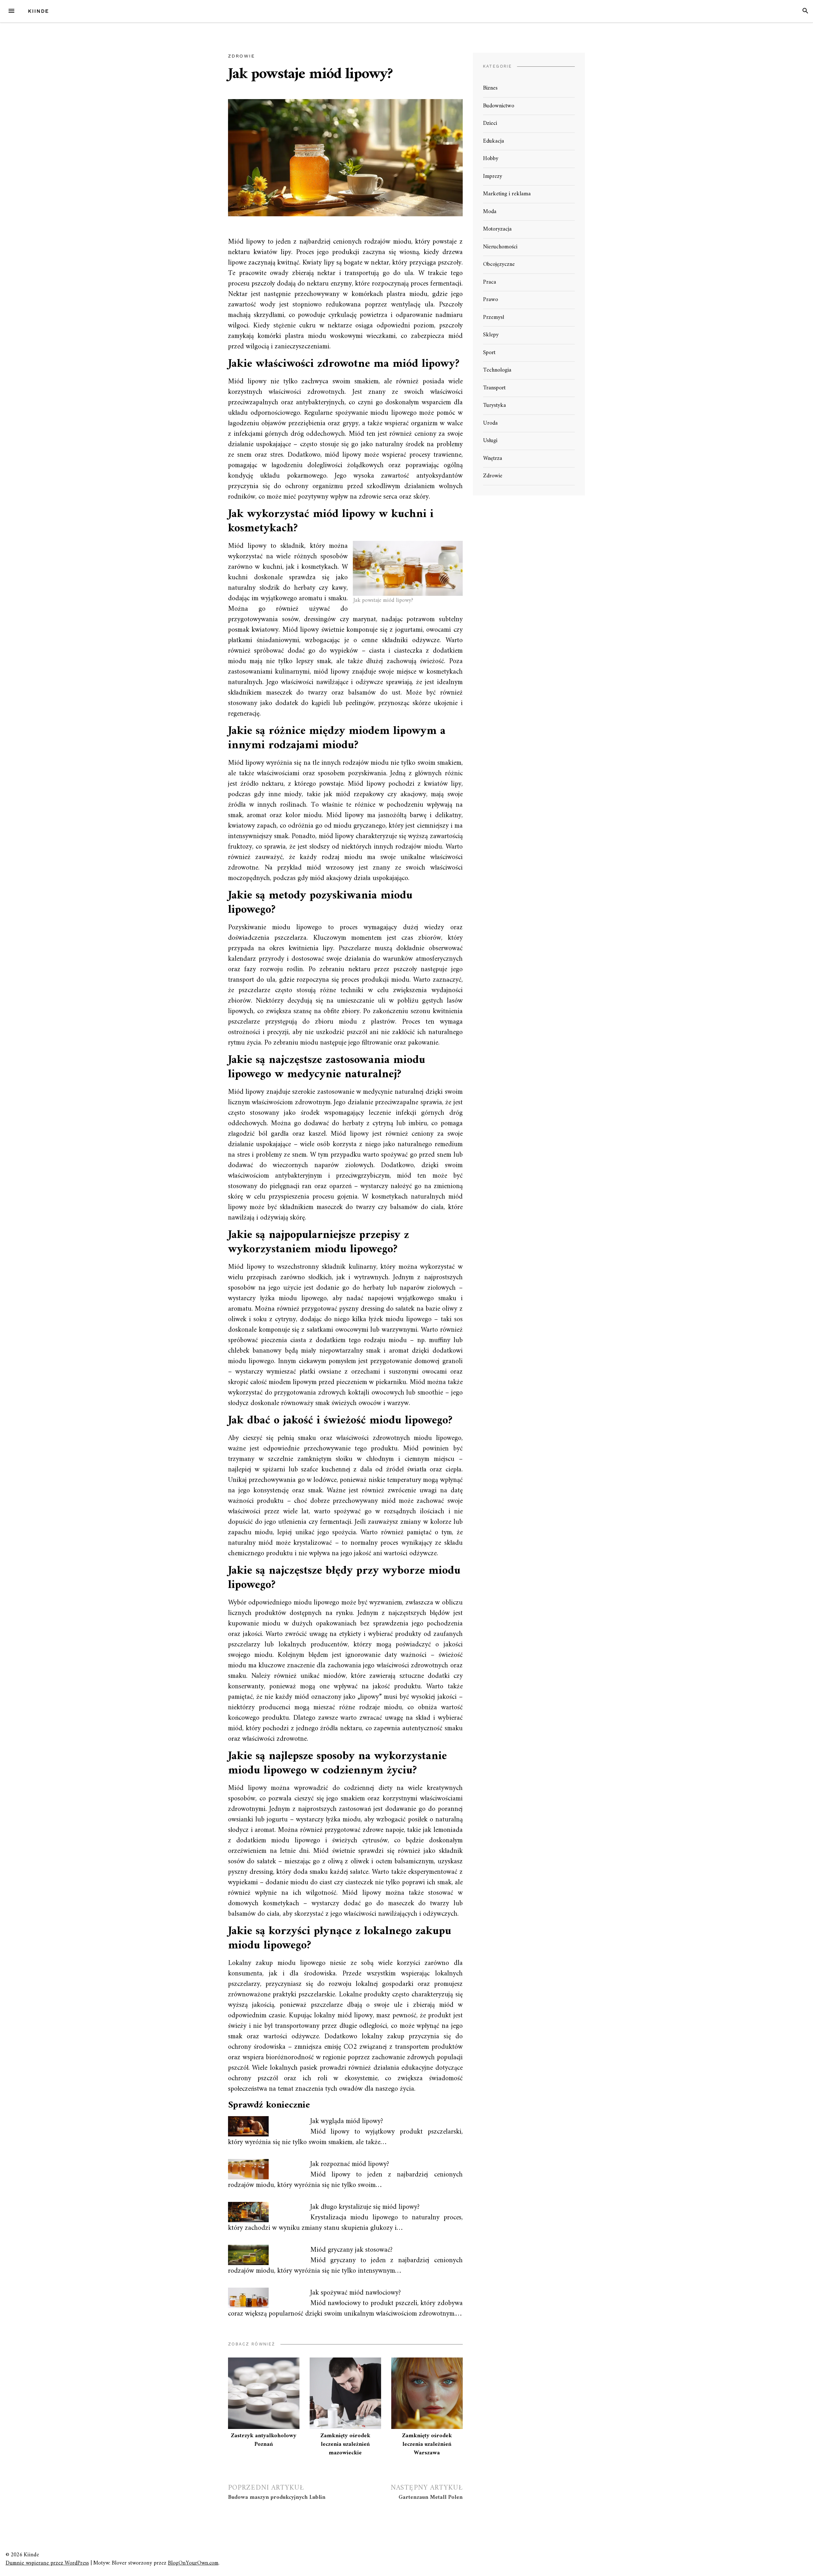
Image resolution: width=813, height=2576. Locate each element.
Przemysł (494, 317)
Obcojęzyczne (499, 264)
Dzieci (490, 123)
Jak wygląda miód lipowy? (347, 2121)
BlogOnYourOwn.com (193, 2563)
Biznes (490, 88)
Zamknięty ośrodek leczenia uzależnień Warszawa (427, 2444)
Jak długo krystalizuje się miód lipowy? (365, 2207)
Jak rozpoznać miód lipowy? (350, 2164)
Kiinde (38, 11)
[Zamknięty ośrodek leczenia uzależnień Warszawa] (427, 2393)
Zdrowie (241, 56)
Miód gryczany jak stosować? (351, 2250)
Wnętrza (493, 458)
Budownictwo (499, 106)
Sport (489, 353)
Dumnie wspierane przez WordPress (47, 2563)
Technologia (497, 370)
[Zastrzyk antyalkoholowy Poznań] (264, 2393)
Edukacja (494, 141)
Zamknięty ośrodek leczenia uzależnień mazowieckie (345, 2444)
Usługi (490, 441)
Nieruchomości (500, 247)
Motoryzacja (497, 229)
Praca (490, 282)
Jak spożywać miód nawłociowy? (356, 2293)
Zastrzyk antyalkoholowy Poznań (264, 2440)
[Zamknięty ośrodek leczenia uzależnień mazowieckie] (345, 2393)
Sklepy (491, 335)
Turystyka (494, 405)
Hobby (491, 159)
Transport (494, 388)
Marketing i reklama (507, 194)
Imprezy (493, 176)
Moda (490, 212)
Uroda (490, 423)
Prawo (490, 300)
